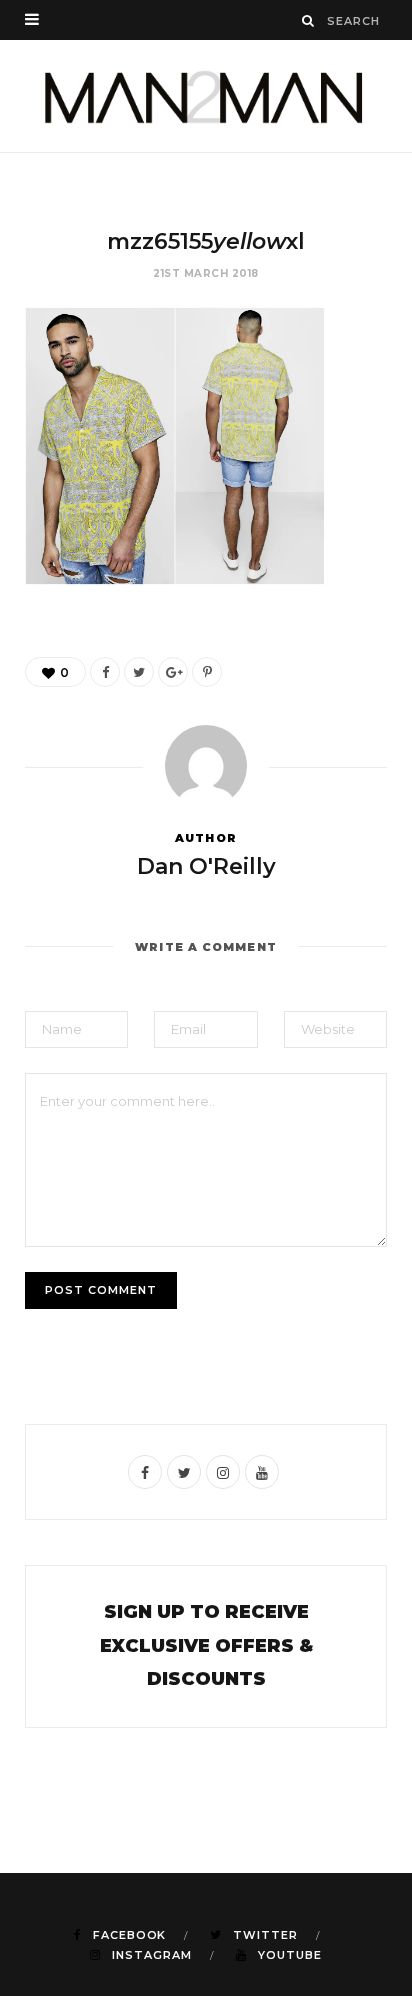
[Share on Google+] (173, 672)
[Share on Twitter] (139, 672)
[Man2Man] (206, 96)
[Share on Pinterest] (207, 672)
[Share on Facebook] (105, 672)
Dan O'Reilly (206, 866)
